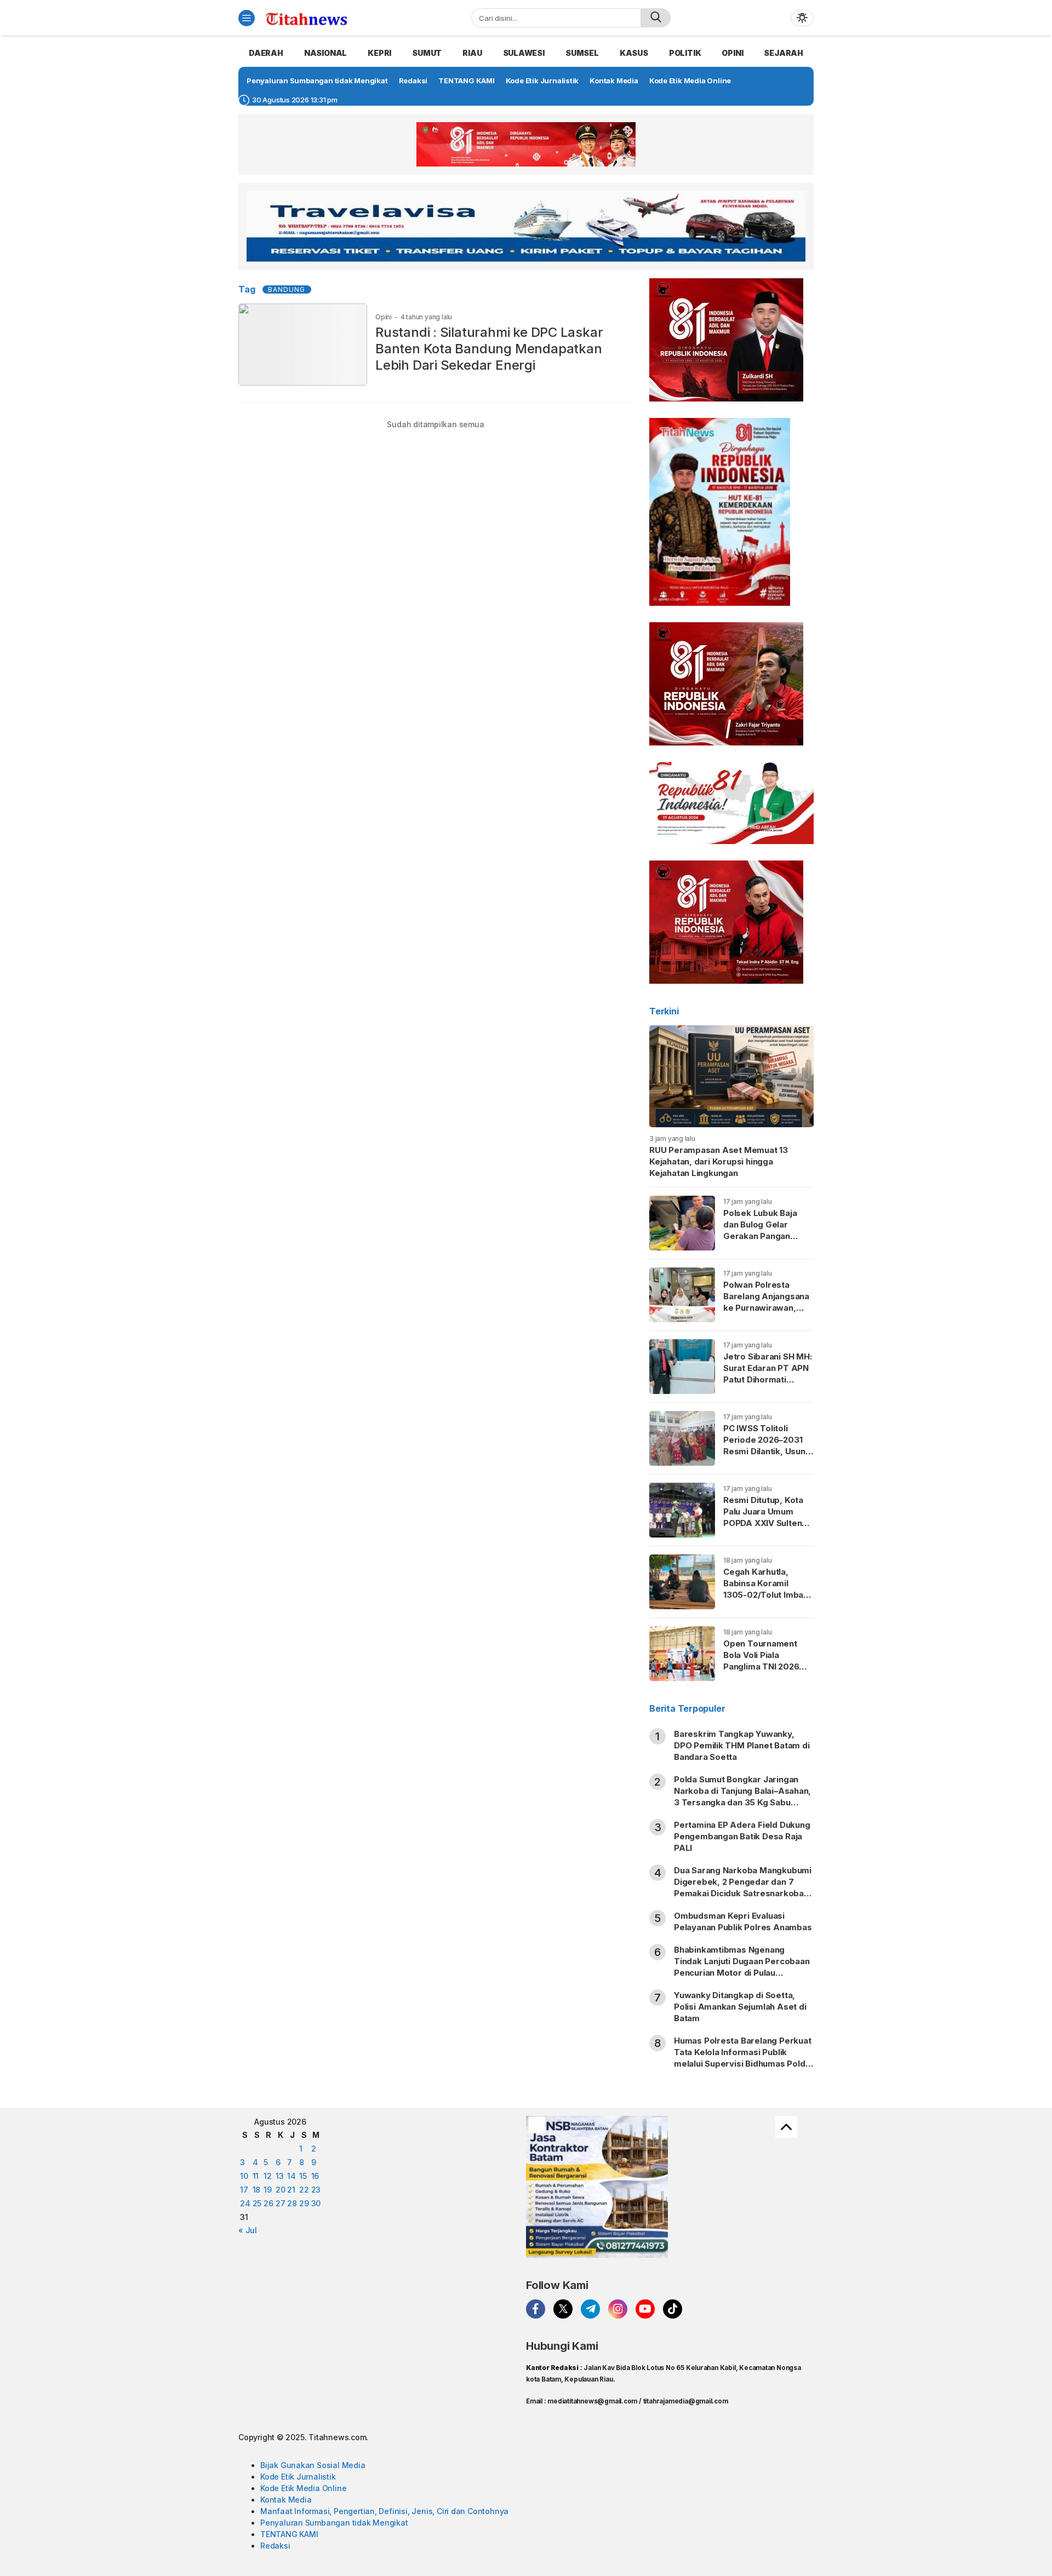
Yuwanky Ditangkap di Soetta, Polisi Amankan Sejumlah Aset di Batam (740, 2007)
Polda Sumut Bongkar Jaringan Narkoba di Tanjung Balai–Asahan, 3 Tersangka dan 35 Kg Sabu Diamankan (742, 1797)
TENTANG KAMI (289, 2534)
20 (281, 2190)
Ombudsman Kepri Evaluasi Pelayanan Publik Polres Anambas (743, 1921)
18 (257, 2190)
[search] (656, 18)
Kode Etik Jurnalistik (298, 2477)
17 (244, 2190)
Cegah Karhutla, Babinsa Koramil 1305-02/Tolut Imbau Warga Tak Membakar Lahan (768, 1595)
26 (268, 2203)
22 (304, 2190)
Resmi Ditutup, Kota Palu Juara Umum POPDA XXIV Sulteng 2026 (765, 1517)
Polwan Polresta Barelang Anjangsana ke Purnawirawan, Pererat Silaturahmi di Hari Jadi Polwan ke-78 (767, 1313)
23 (316, 2190)
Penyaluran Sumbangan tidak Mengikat (334, 2523)
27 (281, 2203)
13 (280, 2176)
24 (245, 2203)
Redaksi (275, 2546)
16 (315, 2176)
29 (304, 2203)
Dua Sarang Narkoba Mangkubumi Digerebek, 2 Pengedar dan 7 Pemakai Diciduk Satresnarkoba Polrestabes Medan (743, 1887)
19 (268, 2190)
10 (244, 2176)
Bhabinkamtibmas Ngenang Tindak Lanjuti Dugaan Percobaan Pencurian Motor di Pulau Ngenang (742, 1967)
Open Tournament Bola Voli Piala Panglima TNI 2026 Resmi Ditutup (761, 1661)
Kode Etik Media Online (303, 2488)
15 (303, 2176)
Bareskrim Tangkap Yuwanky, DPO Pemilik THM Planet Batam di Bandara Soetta (742, 1745)
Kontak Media (286, 2500)
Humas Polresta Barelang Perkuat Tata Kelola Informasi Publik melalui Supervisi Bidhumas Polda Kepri (743, 2058)
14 (291, 2176)
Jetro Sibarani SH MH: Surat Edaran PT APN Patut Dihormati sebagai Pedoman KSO (768, 1379)
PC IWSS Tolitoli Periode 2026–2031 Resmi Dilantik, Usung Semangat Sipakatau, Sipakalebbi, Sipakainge (767, 1457)
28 (292, 2203)
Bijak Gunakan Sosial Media (313, 2465)
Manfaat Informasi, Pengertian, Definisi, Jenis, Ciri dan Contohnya (384, 2511)
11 (256, 2176)
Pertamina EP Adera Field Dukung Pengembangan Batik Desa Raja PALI (742, 1836)
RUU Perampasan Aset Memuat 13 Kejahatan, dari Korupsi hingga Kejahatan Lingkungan (719, 1161)
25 (257, 2203)
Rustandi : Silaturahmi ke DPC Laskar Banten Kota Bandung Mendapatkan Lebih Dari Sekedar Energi (489, 349)
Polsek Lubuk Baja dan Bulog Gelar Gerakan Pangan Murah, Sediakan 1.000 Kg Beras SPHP (766, 1236)
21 (291, 2190)
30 (316, 2203)
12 (268, 2176)
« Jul (248, 2230)
